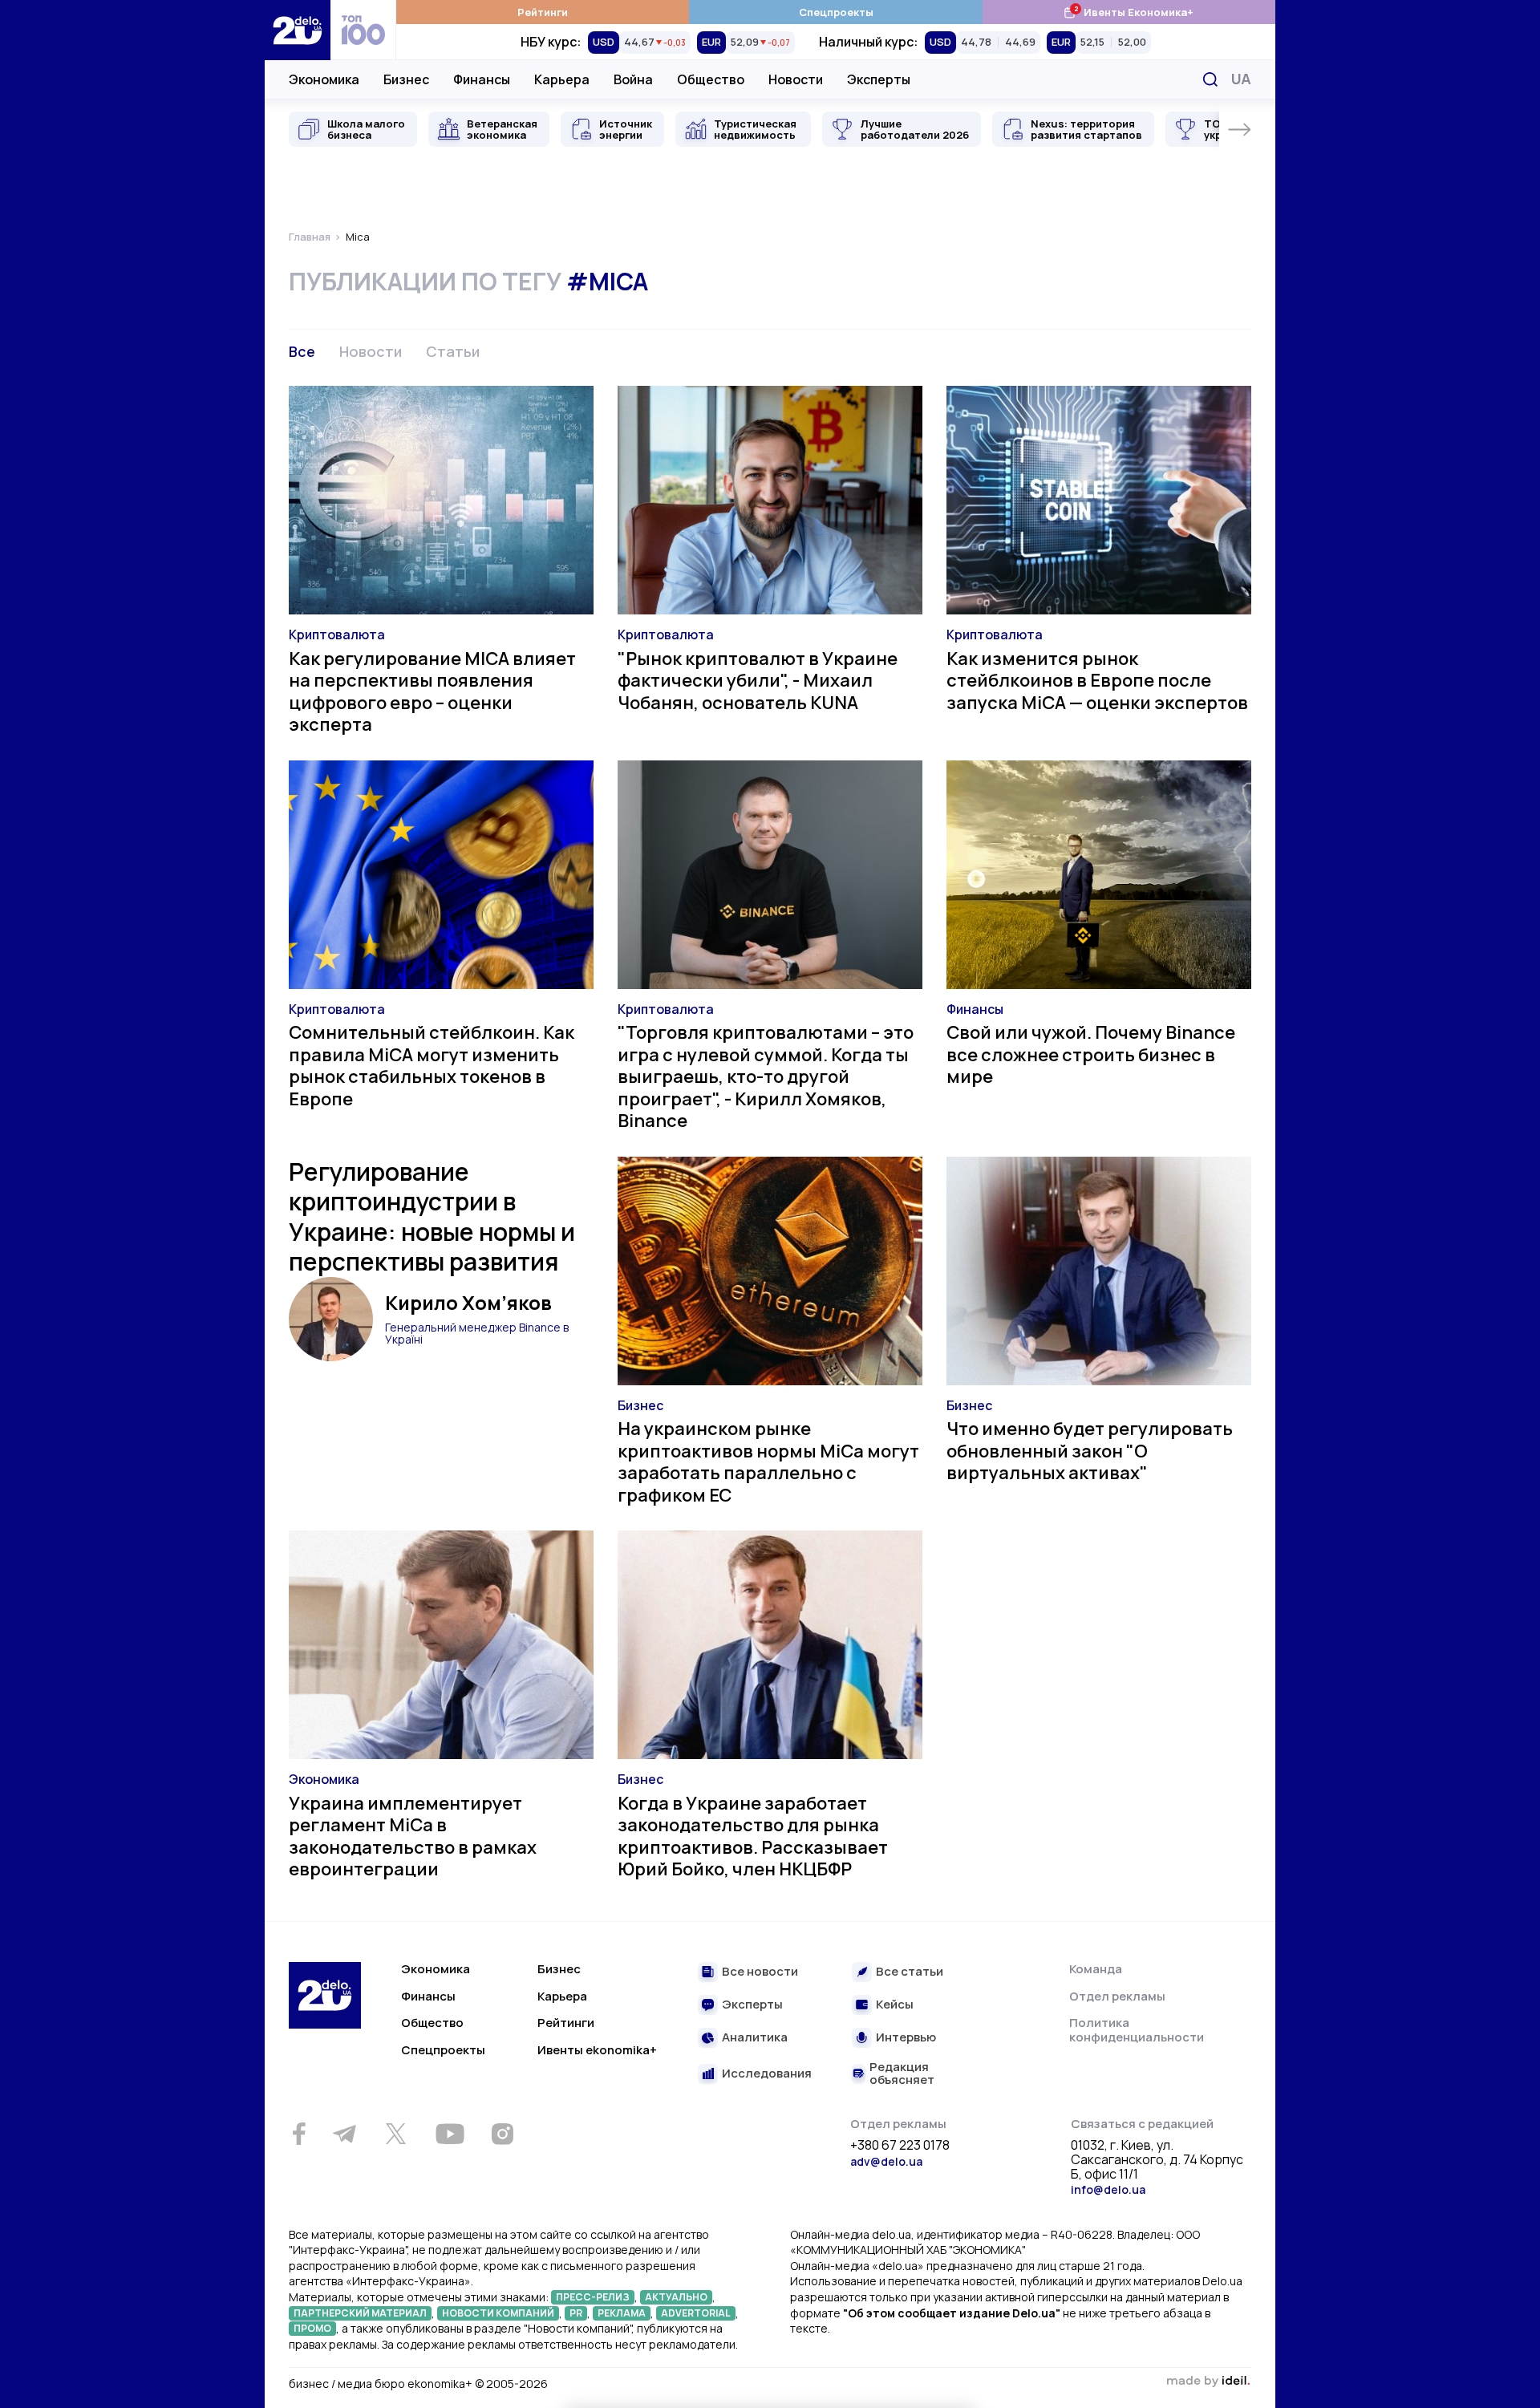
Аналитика (755, 2038)
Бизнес (406, 79)
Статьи (453, 351)
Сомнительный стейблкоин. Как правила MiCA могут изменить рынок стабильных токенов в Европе (432, 1066)
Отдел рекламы (1117, 1996)
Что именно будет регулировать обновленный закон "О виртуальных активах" (1090, 1451)
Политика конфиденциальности (1137, 2030)
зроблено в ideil (1208, 2382)
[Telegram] (344, 2134)
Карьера (562, 79)
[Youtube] (450, 2134)
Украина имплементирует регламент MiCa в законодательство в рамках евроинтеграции (413, 1836)
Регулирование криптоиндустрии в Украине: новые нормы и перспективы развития (432, 1217)
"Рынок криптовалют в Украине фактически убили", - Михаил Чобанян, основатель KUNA (758, 681)
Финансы (482, 79)
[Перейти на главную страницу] (298, 30)
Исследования (767, 2074)
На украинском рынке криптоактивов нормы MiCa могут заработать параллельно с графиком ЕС (768, 1462)
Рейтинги (543, 12)
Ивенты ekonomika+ (597, 2050)
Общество (711, 79)
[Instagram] (502, 2134)
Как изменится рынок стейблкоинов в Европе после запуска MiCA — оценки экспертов (1097, 681)
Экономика (324, 79)
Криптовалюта (337, 634)
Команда (1096, 1969)
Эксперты (879, 79)
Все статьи (910, 1972)
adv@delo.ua (886, 2161)
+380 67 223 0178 (900, 2146)
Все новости (760, 1972)
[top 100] (363, 30)
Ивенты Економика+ (1128, 12)
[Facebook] (299, 2134)
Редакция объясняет (902, 2074)
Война (633, 79)
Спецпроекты (836, 12)
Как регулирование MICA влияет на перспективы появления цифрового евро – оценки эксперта (432, 692)
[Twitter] (395, 2134)
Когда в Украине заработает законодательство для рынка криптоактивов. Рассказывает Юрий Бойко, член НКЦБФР (753, 1836)
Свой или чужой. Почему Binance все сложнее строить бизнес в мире (1091, 1054)
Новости (796, 79)
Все (302, 351)
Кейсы (895, 2005)
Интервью (906, 2038)
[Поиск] (1210, 79)
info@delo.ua (1108, 2189)
